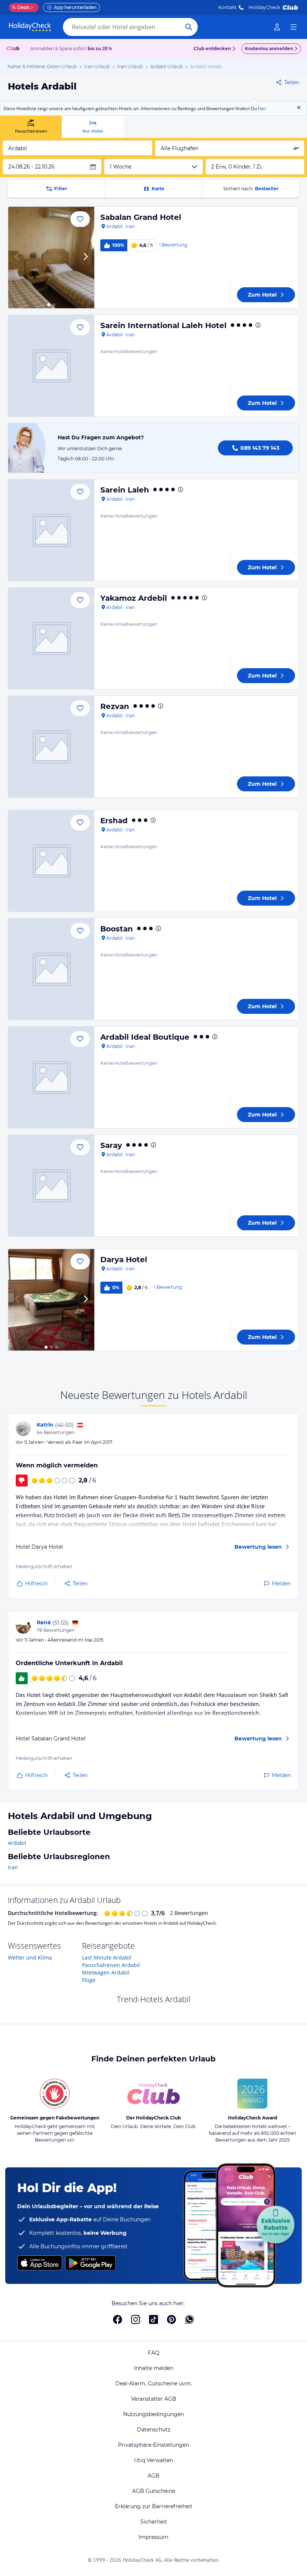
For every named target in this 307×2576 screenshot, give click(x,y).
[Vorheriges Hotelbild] (17, 257)
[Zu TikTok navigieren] (153, 2319)
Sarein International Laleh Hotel (163, 325)
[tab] (31, 127)
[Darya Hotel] (51, 1300)
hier (262, 108)
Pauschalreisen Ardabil (111, 1965)
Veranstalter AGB (154, 2399)
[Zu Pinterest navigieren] (171, 2319)
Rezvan (115, 706)
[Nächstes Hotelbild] (85, 257)
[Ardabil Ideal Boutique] (51, 1077)
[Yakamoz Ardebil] (51, 638)
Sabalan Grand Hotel (141, 217)
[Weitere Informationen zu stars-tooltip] (257, 325)
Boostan (117, 929)
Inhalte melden (154, 2368)
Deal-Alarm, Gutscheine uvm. (154, 2383)
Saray (111, 1145)
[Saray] (51, 1186)
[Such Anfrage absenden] (189, 27)
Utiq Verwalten (153, 2460)
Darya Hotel (124, 1260)
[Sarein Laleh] (51, 530)
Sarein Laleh (125, 490)
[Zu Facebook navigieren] (118, 2319)
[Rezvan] (51, 747)
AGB (153, 2476)
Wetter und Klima (30, 1957)
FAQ (154, 2353)
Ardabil (17, 1843)
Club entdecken (212, 49)
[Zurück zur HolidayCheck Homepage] (30, 27)
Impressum (153, 2537)
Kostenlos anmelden (269, 49)
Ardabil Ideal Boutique (145, 1037)
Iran (13, 1867)
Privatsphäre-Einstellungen (153, 2445)
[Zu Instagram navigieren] (136, 2319)
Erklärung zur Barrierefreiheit (154, 2506)
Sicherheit (154, 2522)
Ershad (114, 821)
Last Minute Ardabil (107, 1957)
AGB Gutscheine (154, 2491)
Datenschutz (154, 2430)
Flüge (89, 1980)
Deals (21, 7)
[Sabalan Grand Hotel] (51, 257)
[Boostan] (51, 969)
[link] (277, 27)
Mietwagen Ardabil (106, 1972)
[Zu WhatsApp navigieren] (189, 2319)
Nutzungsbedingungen (153, 2414)
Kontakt (227, 7)
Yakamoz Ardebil (134, 598)
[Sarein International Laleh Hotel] (51, 366)
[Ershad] (51, 861)
